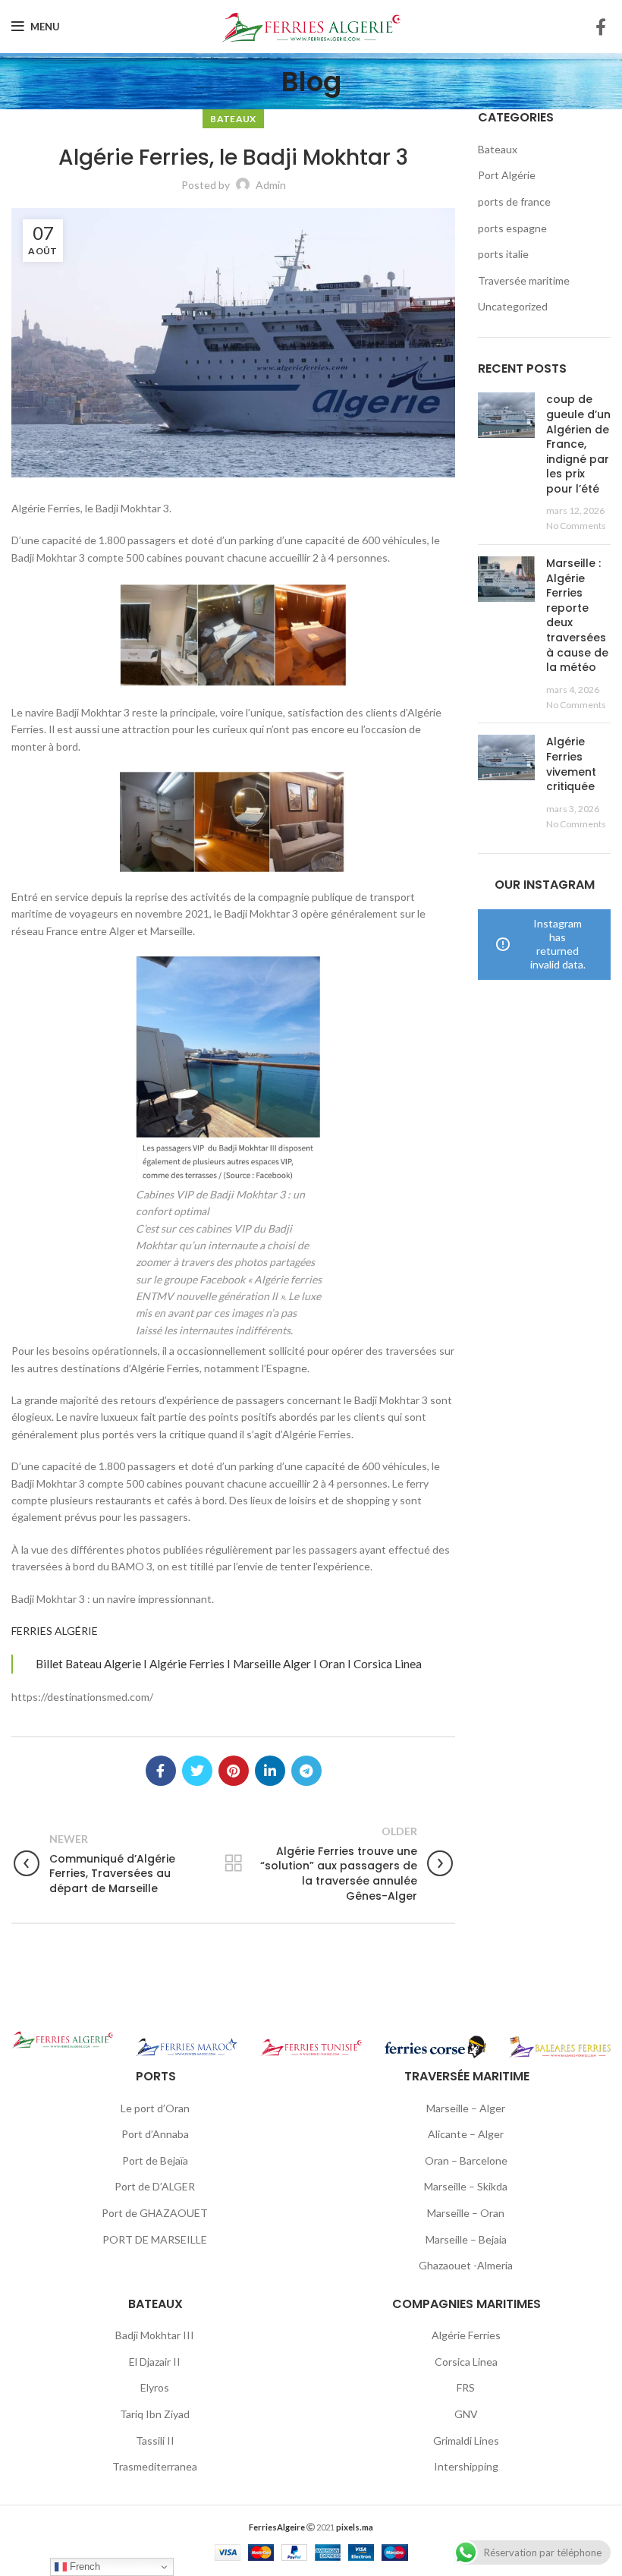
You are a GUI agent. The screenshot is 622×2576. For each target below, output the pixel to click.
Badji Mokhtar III (155, 2335)
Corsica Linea (466, 2362)
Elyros (155, 2387)
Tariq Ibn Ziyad (155, 2414)
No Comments (576, 526)
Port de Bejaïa (155, 2160)
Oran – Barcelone (466, 2160)
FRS (466, 2387)
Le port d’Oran (155, 2108)
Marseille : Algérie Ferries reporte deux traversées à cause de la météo (577, 615)
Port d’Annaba (155, 2134)
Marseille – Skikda (466, 2186)
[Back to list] (234, 1863)
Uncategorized (513, 306)
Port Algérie (507, 175)
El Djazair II (155, 2362)
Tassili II (155, 2441)
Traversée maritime (524, 280)
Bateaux (233, 119)
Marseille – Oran (466, 2213)
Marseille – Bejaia (466, 2239)
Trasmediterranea (155, 2466)
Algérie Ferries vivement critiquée (571, 764)
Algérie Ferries (466, 2335)
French (83, 2567)
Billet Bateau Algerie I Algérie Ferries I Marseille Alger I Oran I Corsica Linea (229, 1664)
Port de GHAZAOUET (155, 2213)
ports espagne (512, 228)
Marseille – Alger (466, 2108)
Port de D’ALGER (155, 2186)
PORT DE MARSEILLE (155, 2239)
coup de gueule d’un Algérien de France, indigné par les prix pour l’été (578, 444)
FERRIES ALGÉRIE (55, 1631)
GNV (466, 2414)
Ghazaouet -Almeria (466, 2265)
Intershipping (466, 2466)
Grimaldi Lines (466, 2441)
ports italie (503, 254)
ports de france (514, 202)
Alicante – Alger (466, 2134)
